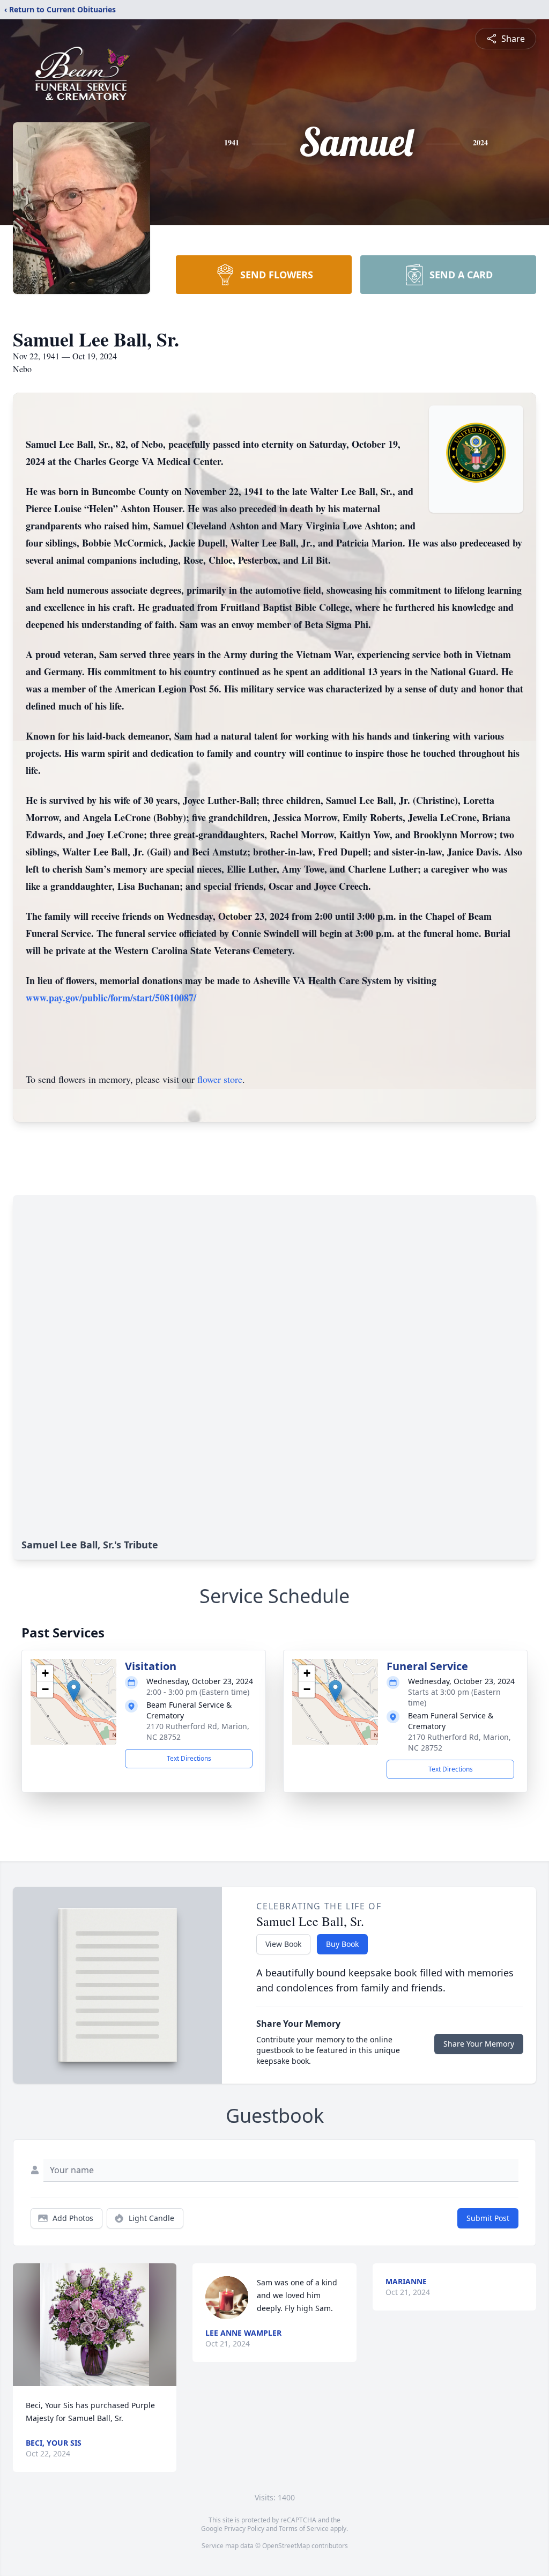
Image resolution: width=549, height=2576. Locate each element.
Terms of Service (304, 2529)
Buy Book (342, 1944)
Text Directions (189, 1758)
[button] (74, 1691)
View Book (283, 1944)
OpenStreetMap (286, 2546)
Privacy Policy (244, 2529)
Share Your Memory (479, 2044)
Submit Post (488, 2218)
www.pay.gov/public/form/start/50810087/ (111, 998)
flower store (220, 1079)
